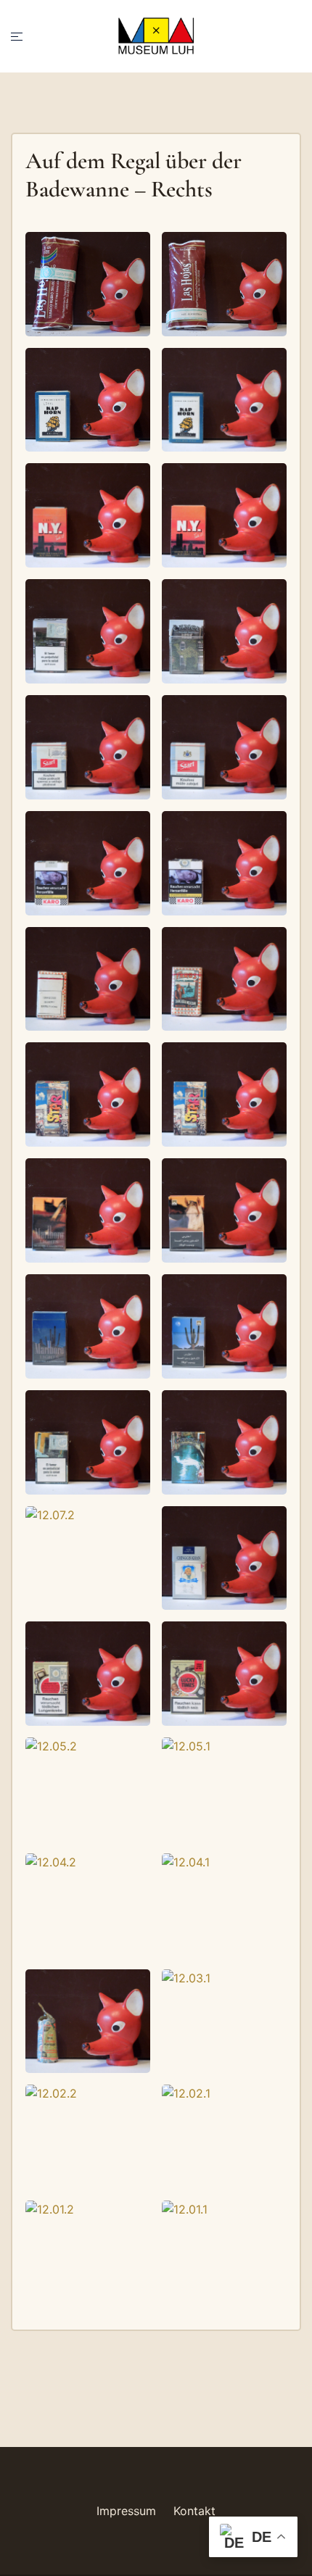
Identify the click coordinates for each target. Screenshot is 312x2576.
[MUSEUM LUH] (156, 35)
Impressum (126, 2511)
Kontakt (194, 2511)
